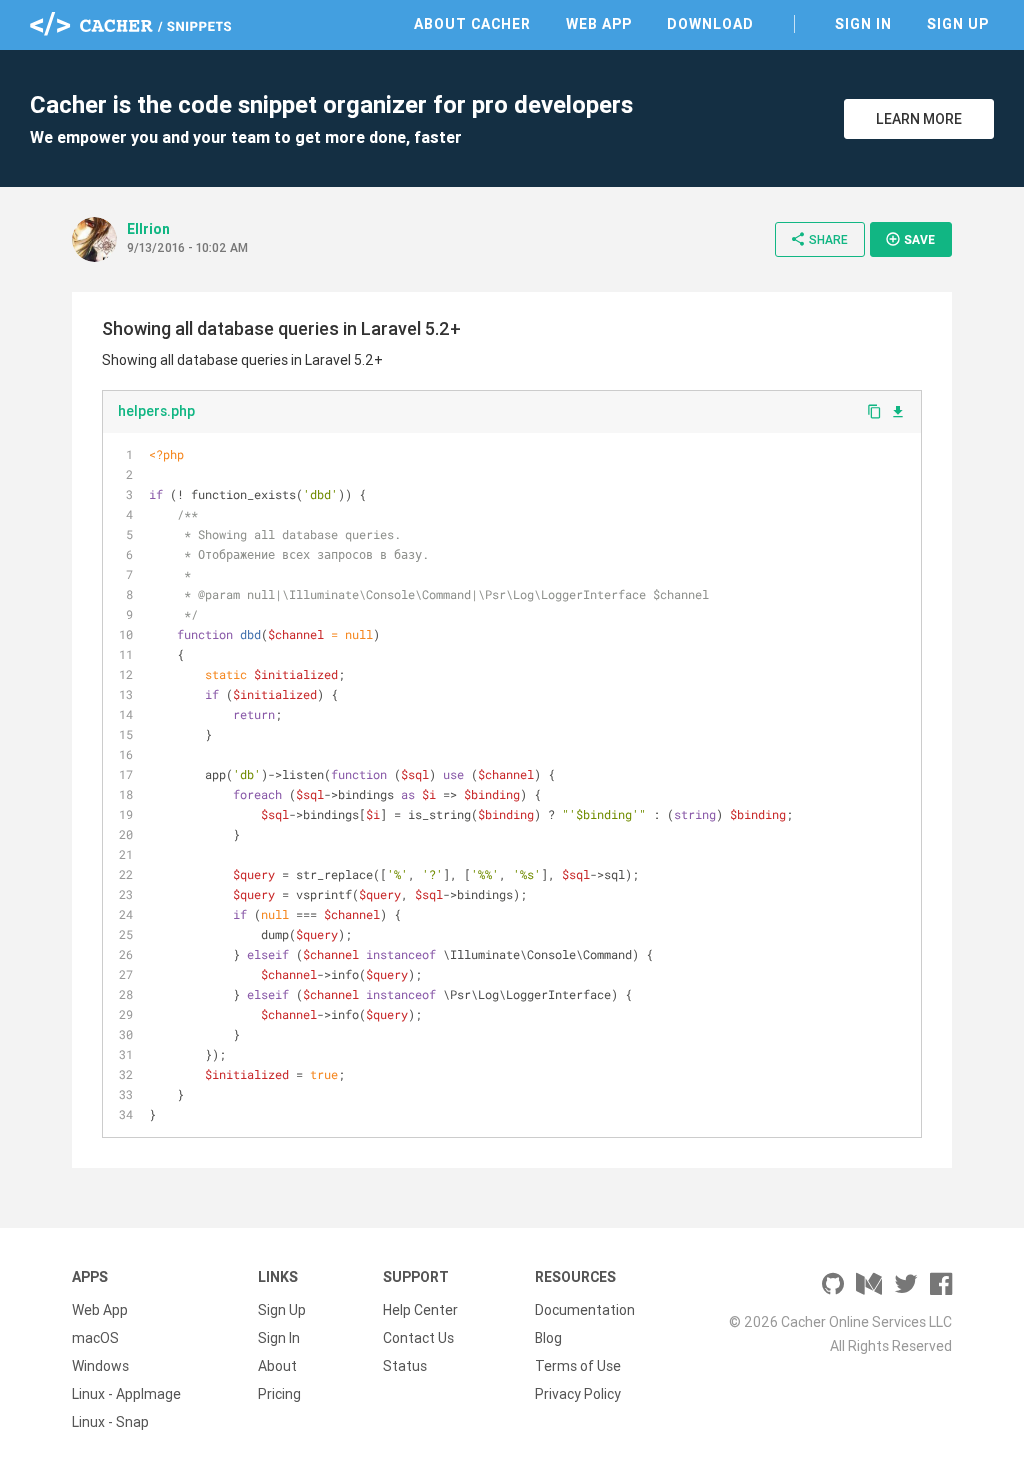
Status (405, 1366)
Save (910, 239)
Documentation (585, 1310)
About (277, 1366)
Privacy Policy (578, 1394)
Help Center (420, 1310)
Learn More (919, 119)
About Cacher (472, 24)
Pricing (279, 1394)
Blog (548, 1338)
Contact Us (418, 1338)
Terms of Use (578, 1366)
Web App (599, 24)
